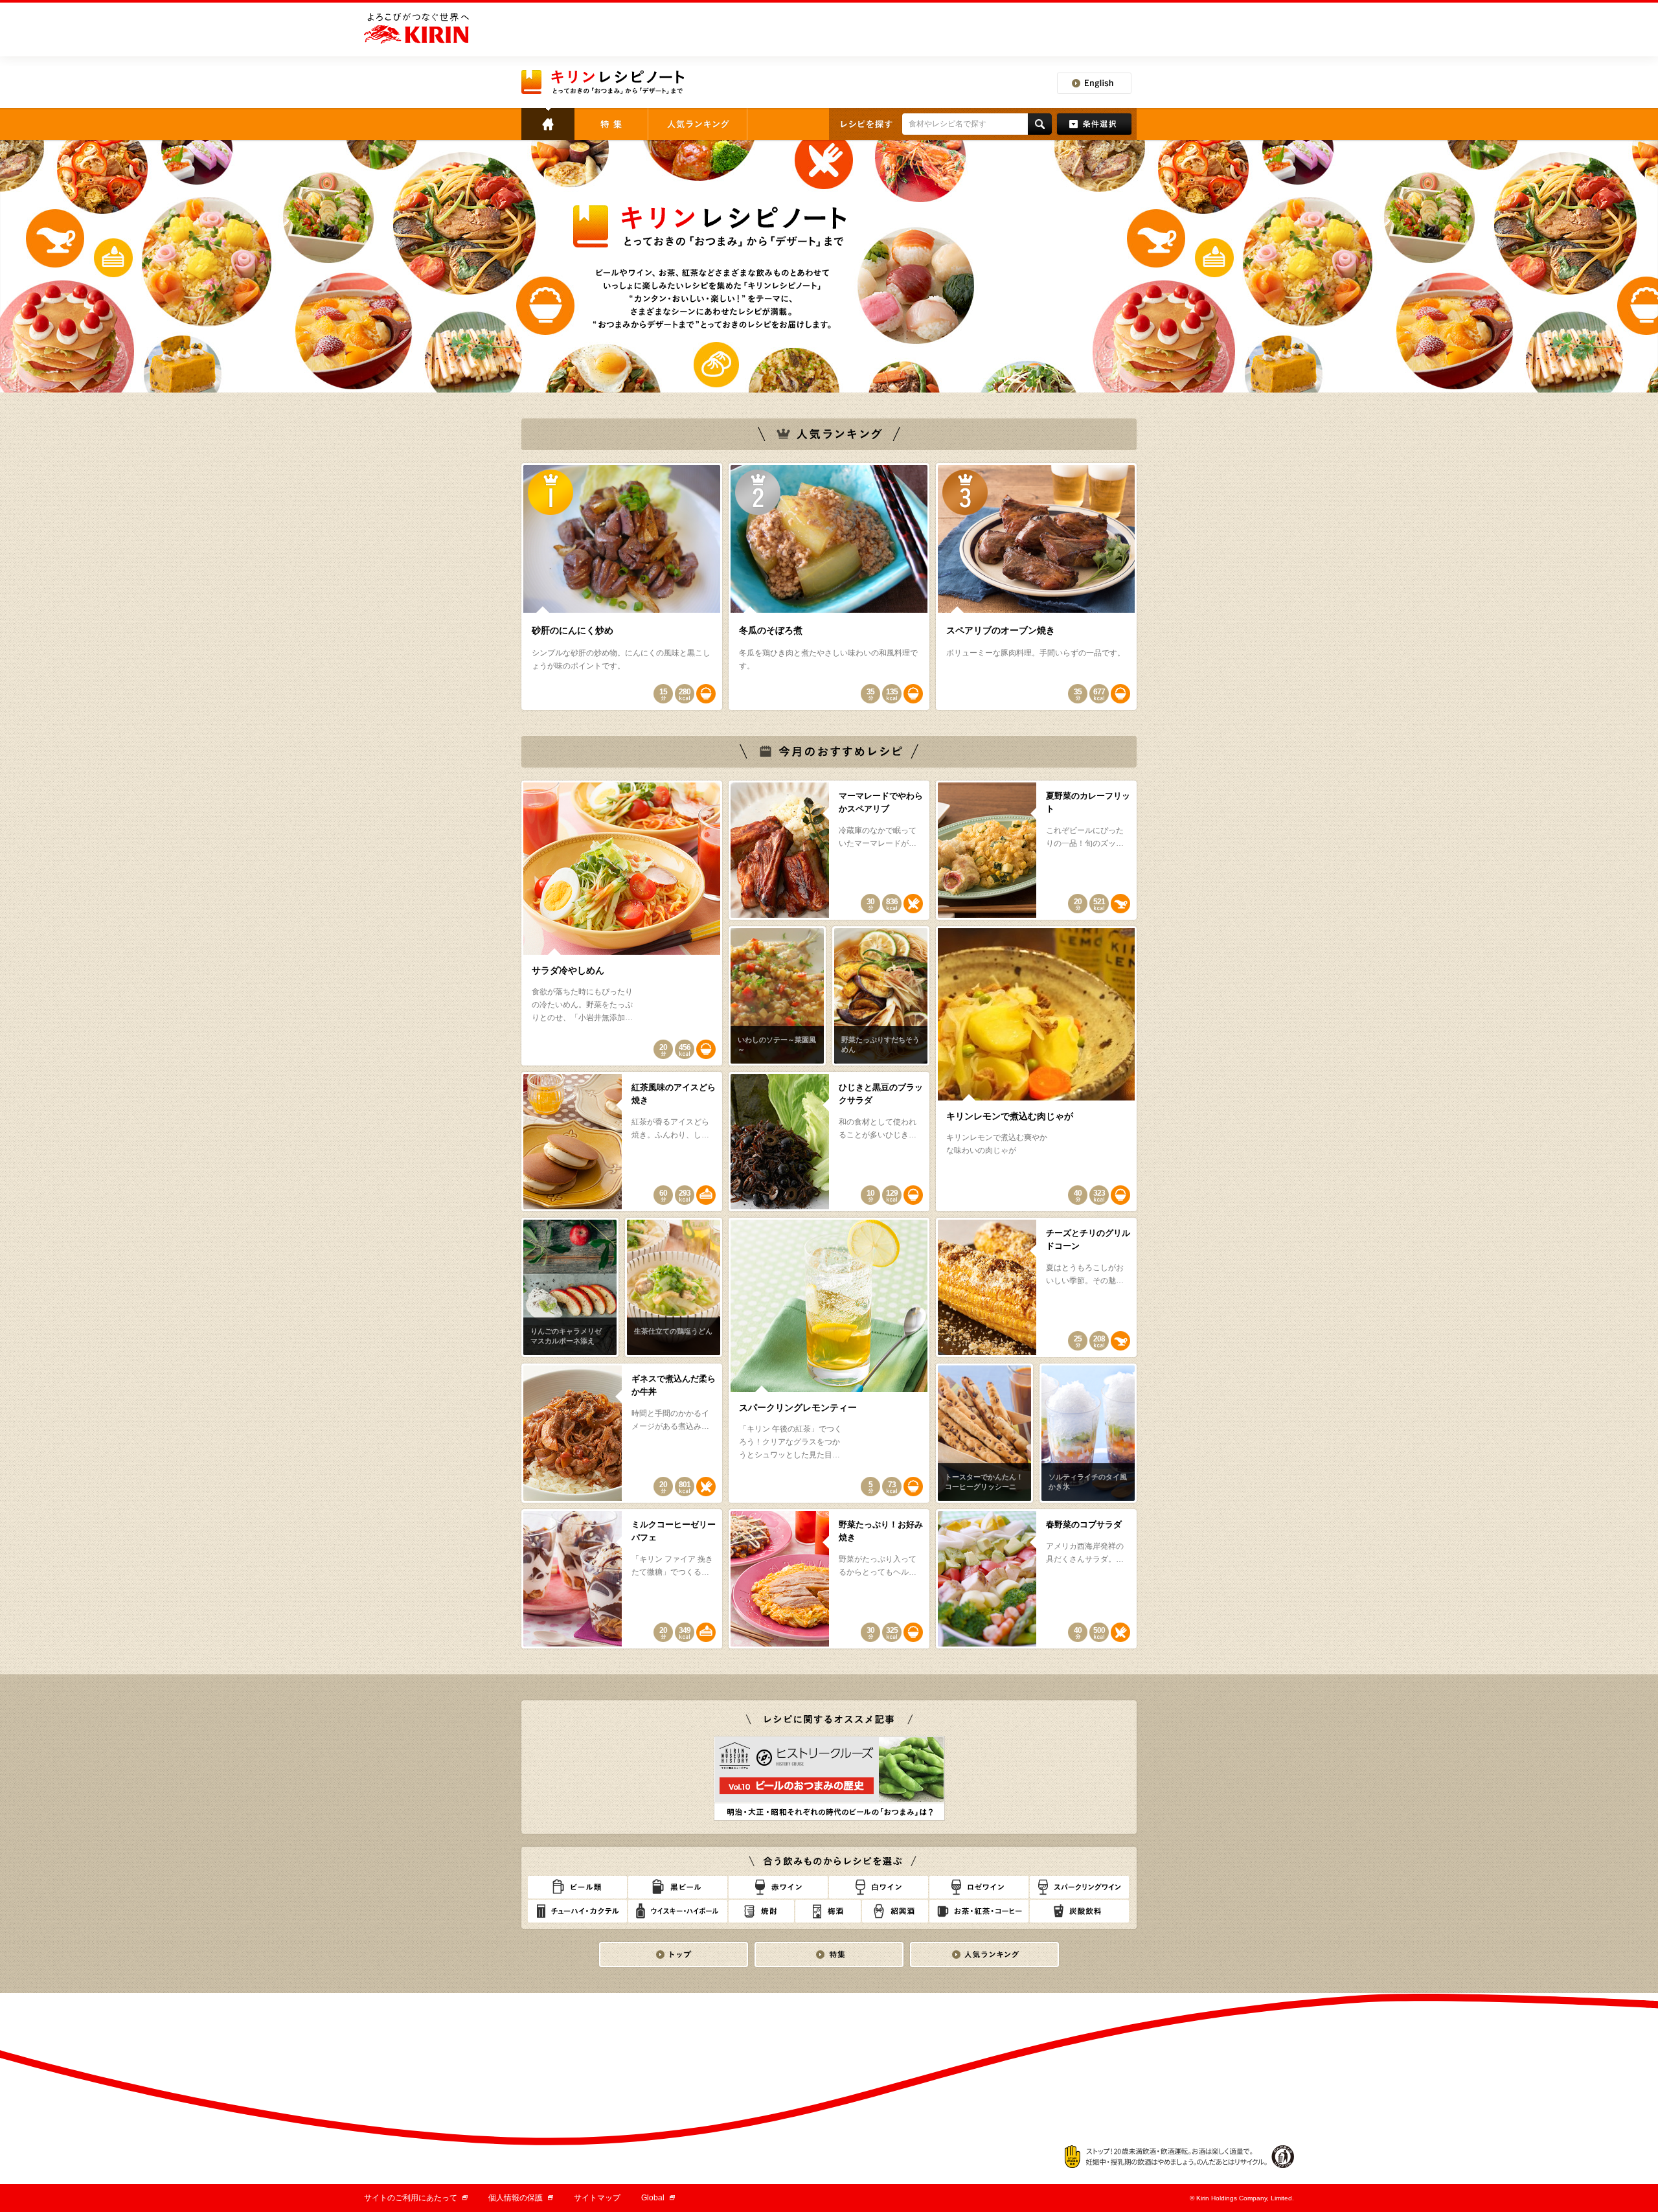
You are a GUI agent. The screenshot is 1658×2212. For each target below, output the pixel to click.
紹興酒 (895, 1911)
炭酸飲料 (1079, 1911)
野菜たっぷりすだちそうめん (880, 1044)
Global (658, 2198)
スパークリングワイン (1079, 1887)
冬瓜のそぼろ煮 (771, 630)
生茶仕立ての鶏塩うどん (673, 1331)
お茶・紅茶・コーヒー (979, 1911)
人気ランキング (698, 124)
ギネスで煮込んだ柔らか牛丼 (674, 1385)
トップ (548, 124)
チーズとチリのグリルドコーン (1088, 1239)
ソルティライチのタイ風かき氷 (1088, 1482)
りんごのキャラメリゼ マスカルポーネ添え (566, 1336)
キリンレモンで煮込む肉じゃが (1010, 1116)
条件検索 (1094, 124)
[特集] (829, 1955)
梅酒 (828, 1911)
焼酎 (761, 1911)
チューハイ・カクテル (577, 1911)
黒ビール (678, 1887)
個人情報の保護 (521, 2198)
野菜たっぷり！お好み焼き (881, 1531)
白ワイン (879, 1887)
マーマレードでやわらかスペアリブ (881, 802)
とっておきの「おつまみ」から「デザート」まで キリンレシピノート (604, 82)
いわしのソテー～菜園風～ (777, 1044)
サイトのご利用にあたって (416, 2198)
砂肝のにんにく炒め (573, 630)
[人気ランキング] (984, 1955)
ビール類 (577, 1887)
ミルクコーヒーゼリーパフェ (674, 1531)
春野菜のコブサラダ (1084, 1524)
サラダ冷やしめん (568, 970)
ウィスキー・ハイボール (678, 1911)
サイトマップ (597, 2198)
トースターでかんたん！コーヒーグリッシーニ (984, 1482)
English (1094, 83)
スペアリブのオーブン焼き (1001, 630)
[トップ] (674, 1955)
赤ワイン (778, 1887)
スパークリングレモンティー (798, 1408)
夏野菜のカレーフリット (1088, 802)
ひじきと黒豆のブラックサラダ (881, 1094)
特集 (611, 124)
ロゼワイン (979, 1887)
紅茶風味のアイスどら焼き (674, 1094)
